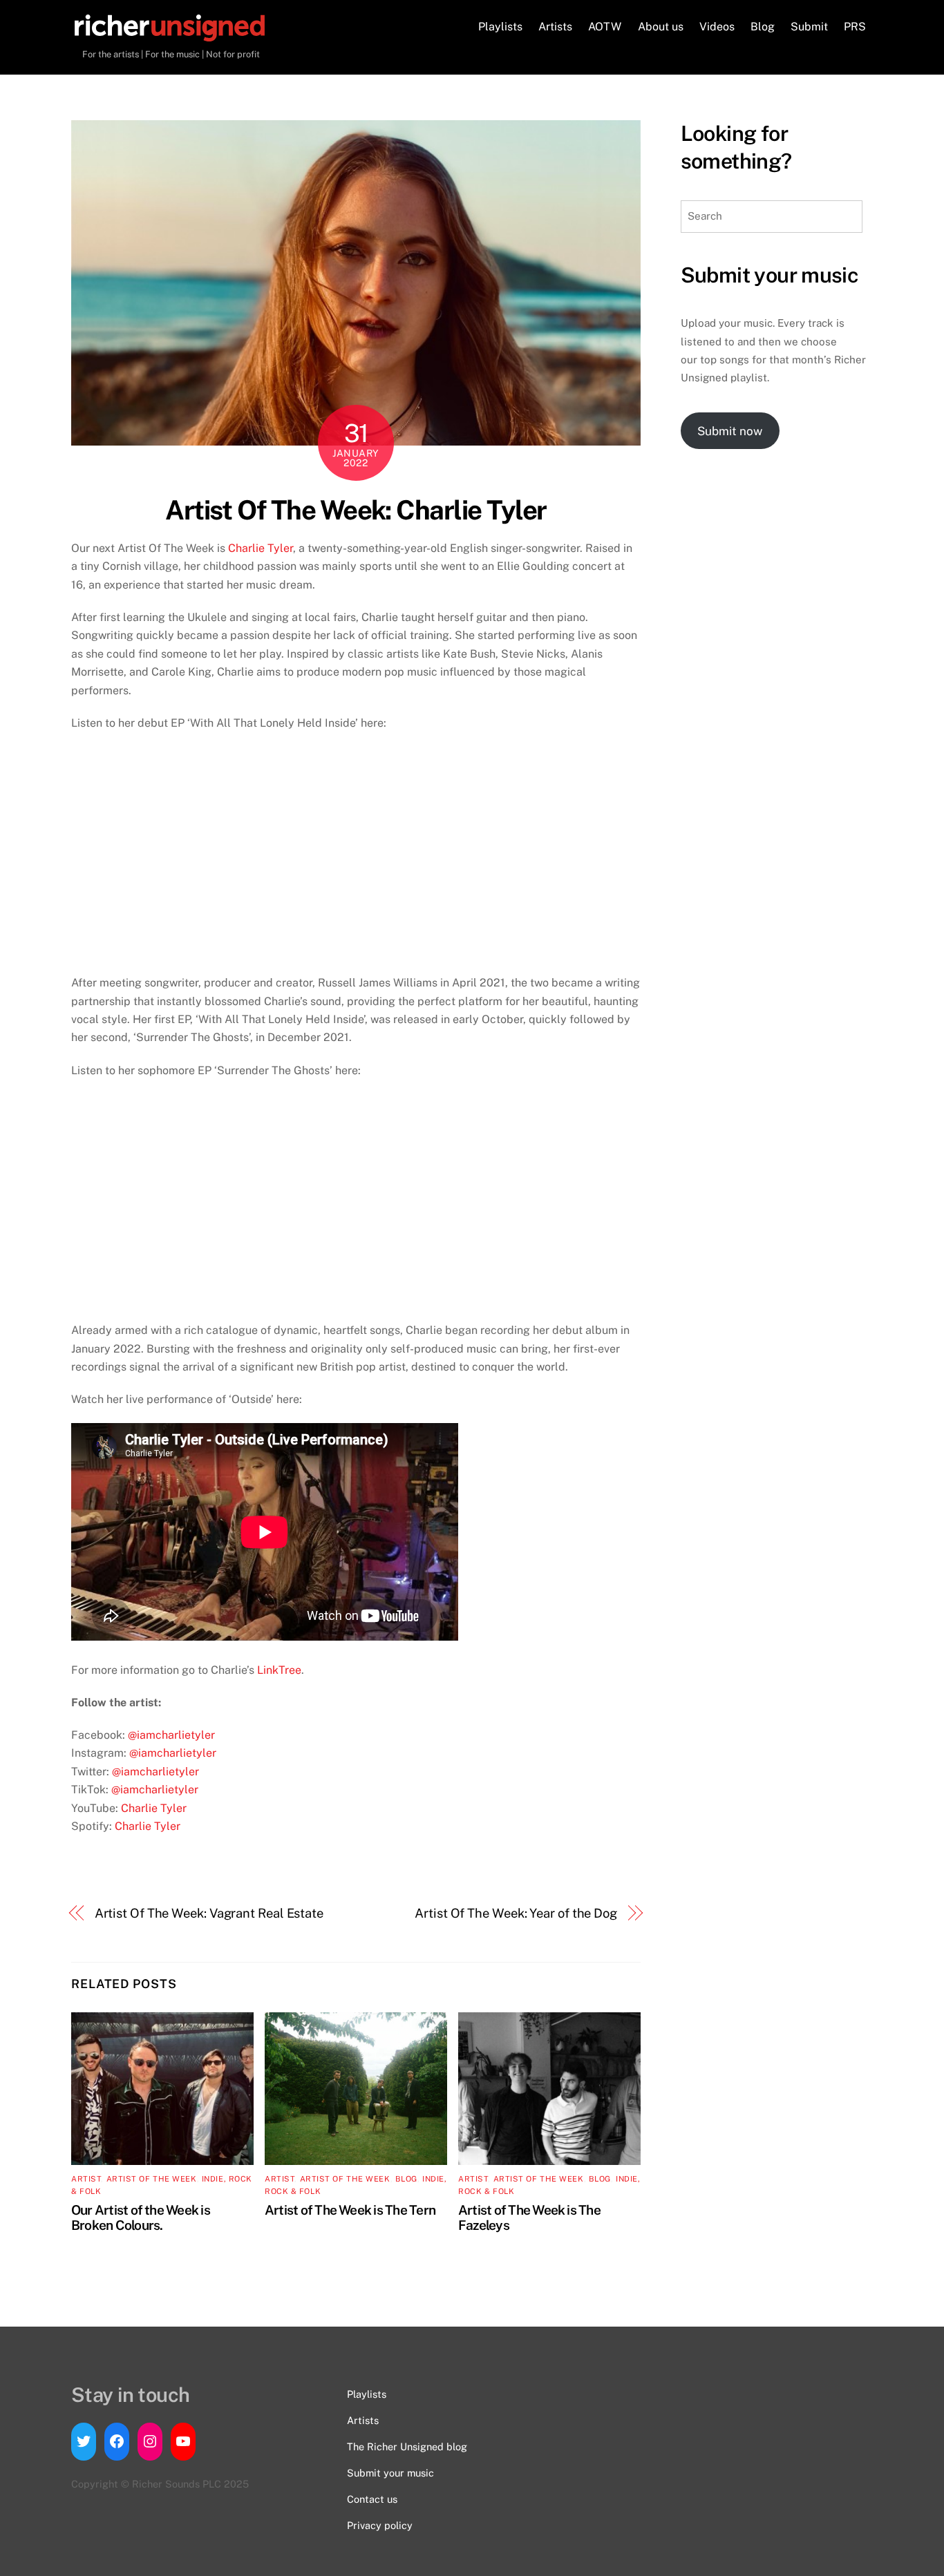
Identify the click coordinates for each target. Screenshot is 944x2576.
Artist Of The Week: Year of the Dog (516, 1913)
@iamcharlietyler (171, 1735)
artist (86, 2179)
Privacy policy (380, 2525)
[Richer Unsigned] (170, 35)
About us (661, 27)
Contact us (372, 2499)
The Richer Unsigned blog (407, 2446)
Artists (555, 27)
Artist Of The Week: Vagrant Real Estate (209, 1913)
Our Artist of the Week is (141, 2210)
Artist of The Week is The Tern (350, 2210)
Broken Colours (115, 2225)
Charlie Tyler (261, 548)
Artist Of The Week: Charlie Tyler (356, 510)
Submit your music (390, 2473)
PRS (855, 27)
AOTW (605, 27)
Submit (809, 27)
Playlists (500, 27)
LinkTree (279, 1670)
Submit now (730, 431)
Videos (717, 27)
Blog (763, 27)
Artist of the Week (152, 2179)
